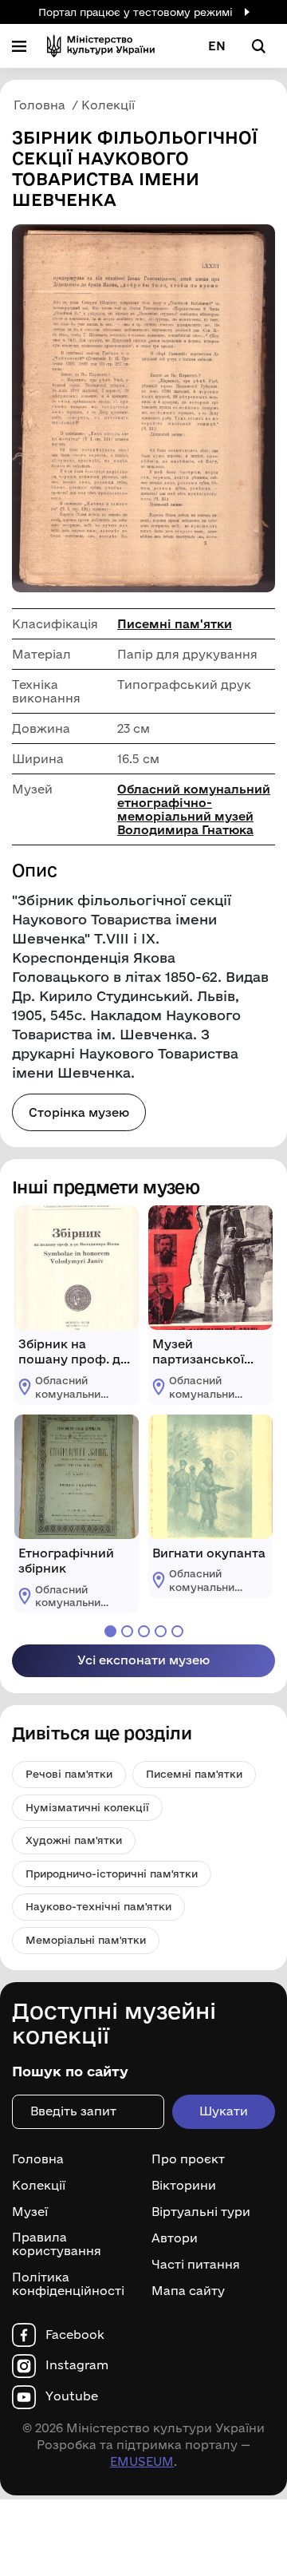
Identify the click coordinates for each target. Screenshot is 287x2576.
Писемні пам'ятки (175, 624)
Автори (175, 2238)
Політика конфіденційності (68, 2284)
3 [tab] (144, 1631)
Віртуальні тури (201, 2212)
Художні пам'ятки (74, 1840)
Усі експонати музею (143, 1660)
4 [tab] (161, 1631)
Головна (38, 2159)
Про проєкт (188, 2159)
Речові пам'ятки (69, 1774)
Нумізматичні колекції (87, 1807)
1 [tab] (110, 1631)
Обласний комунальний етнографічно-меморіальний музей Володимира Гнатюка (194, 809)
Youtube (72, 2396)
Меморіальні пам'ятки (86, 1940)
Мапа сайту (188, 2291)
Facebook (75, 2335)
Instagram (77, 2365)
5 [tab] (177, 1631)
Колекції (39, 2186)
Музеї (30, 2212)
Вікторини (184, 2186)
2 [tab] (127, 1631)
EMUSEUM (142, 2461)
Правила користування (57, 2244)
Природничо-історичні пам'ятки (112, 1874)
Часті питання (196, 2265)
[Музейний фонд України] (101, 46)
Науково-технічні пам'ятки (98, 1906)
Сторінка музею (79, 1112)
